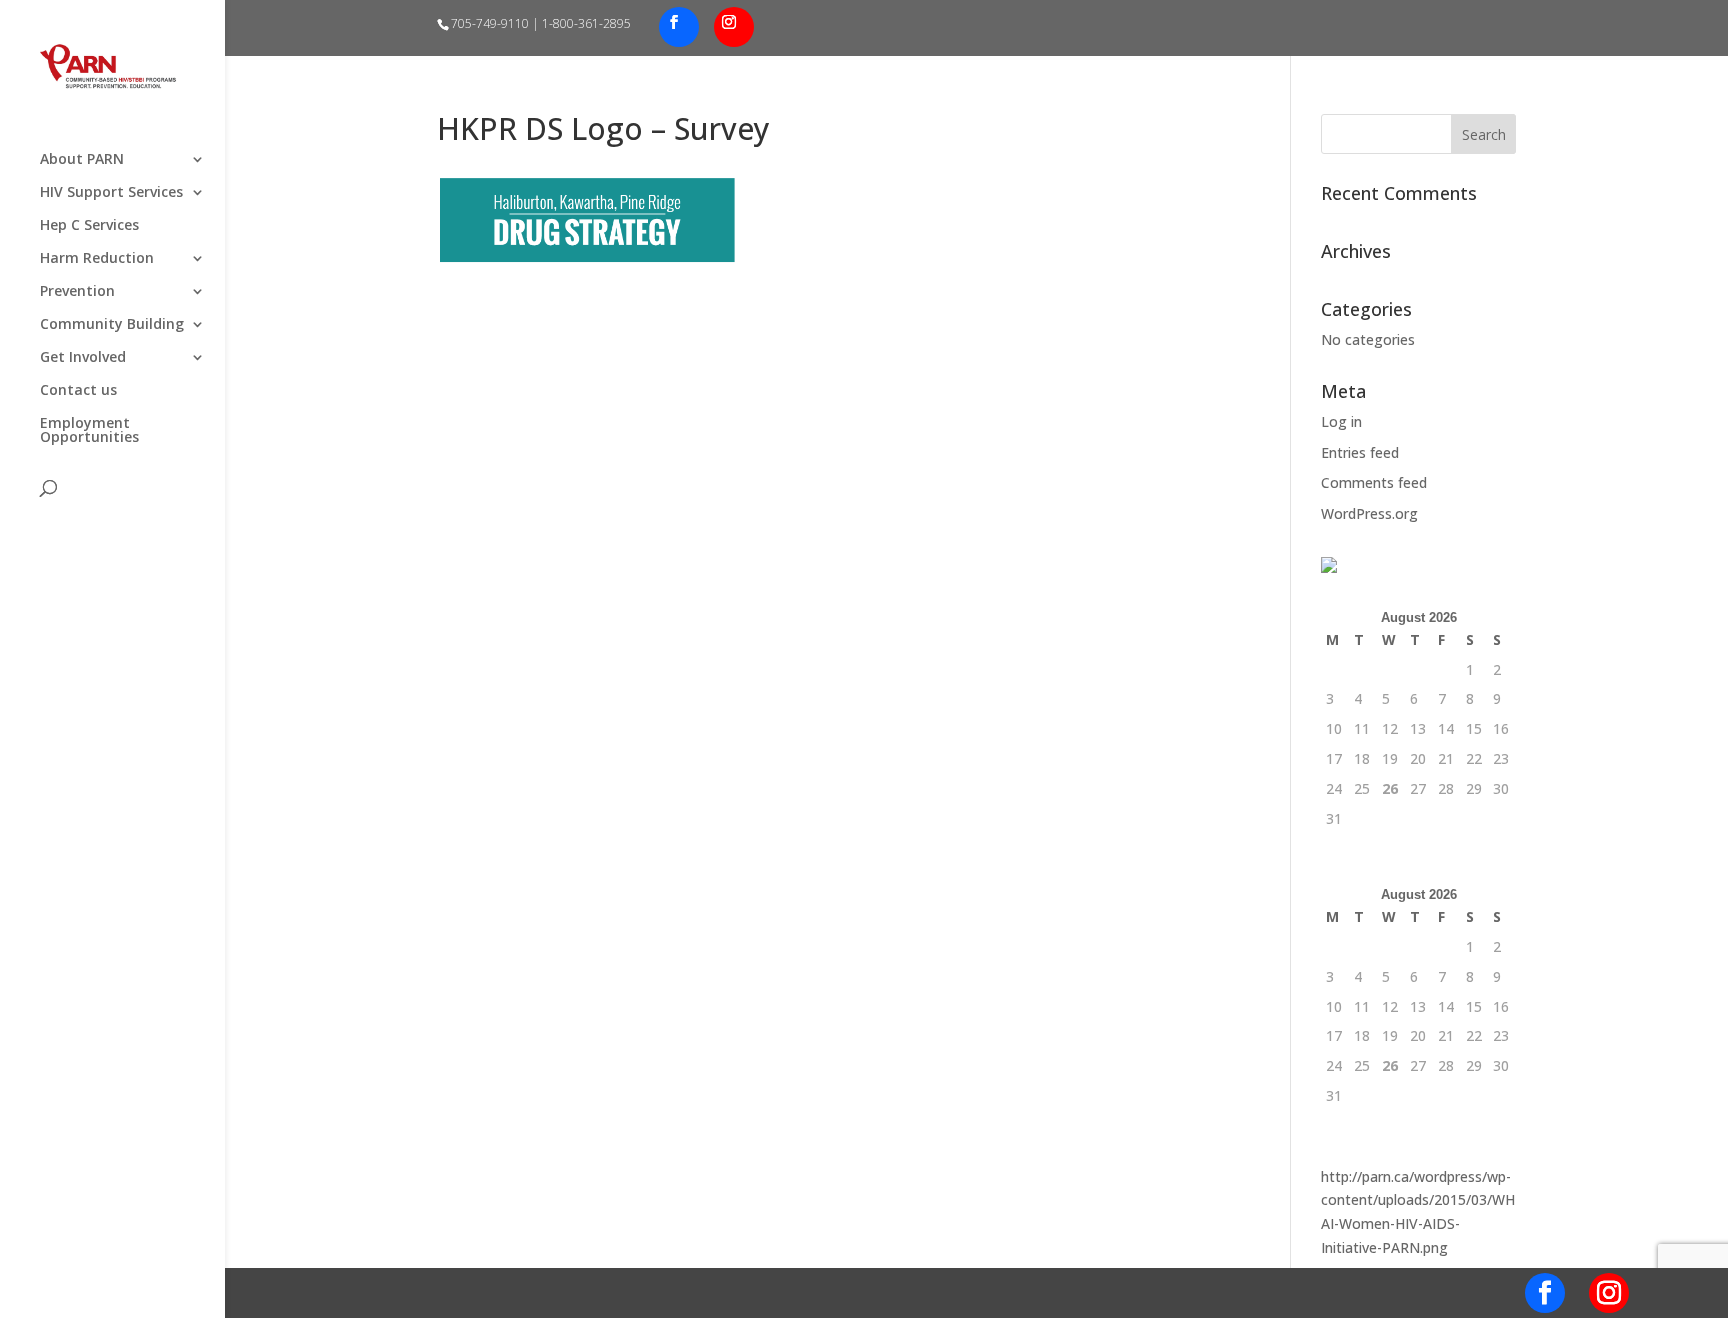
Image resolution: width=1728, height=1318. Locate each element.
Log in (1341, 421)
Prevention (77, 292)
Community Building (112, 325)
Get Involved (83, 358)
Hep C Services (89, 226)
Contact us (78, 391)
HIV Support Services (111, 193)
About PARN (82, 160)
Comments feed (1374, 482)
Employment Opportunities (89, 431)
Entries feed (1360, 452)
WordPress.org (1369, 513)
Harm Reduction (97, 259)
